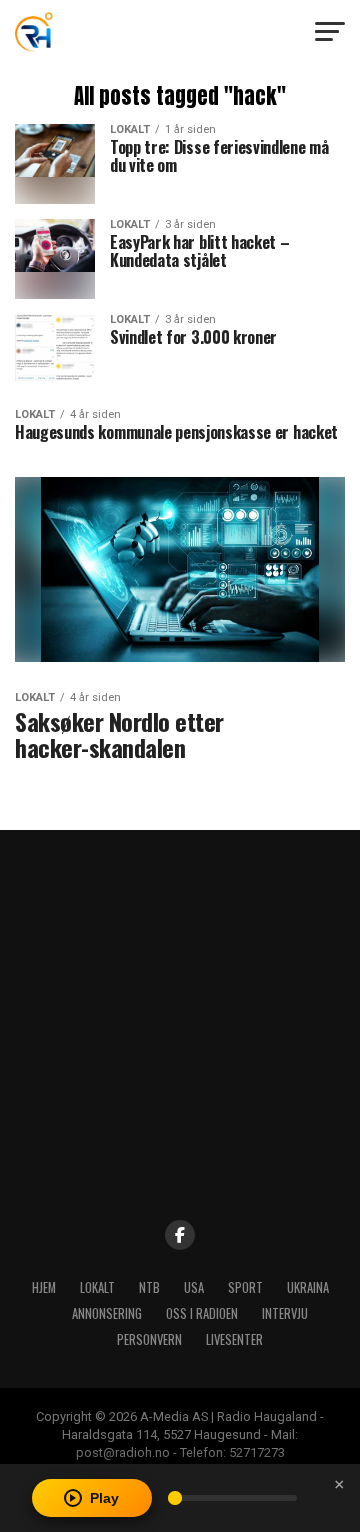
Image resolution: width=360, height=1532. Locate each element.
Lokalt (97, 1287)
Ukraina (308, 1287)
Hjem (44, 1287)
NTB (149, 1287)
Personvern (149, 1339)
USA (194, 1287)
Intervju (285, 1313)
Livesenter (234, 1339)
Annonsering (107, 1313)
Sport (245, 1287)
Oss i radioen (202, 1313)
